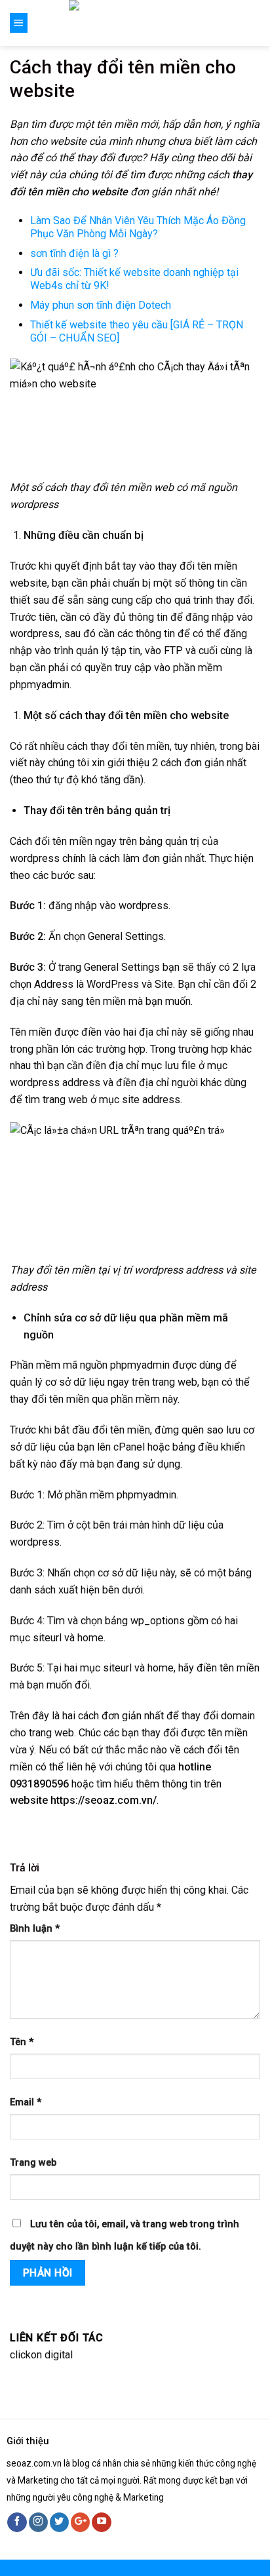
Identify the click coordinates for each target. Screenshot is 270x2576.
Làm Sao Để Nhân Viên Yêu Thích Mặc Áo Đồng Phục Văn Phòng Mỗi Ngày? (138, 227)
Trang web (33, 2163)
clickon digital (41, 2355)
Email (26, 2102)
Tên (22, 2042)
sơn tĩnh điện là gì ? (74, 253)
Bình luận (35, 1929)
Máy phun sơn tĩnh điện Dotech (101, 305)
